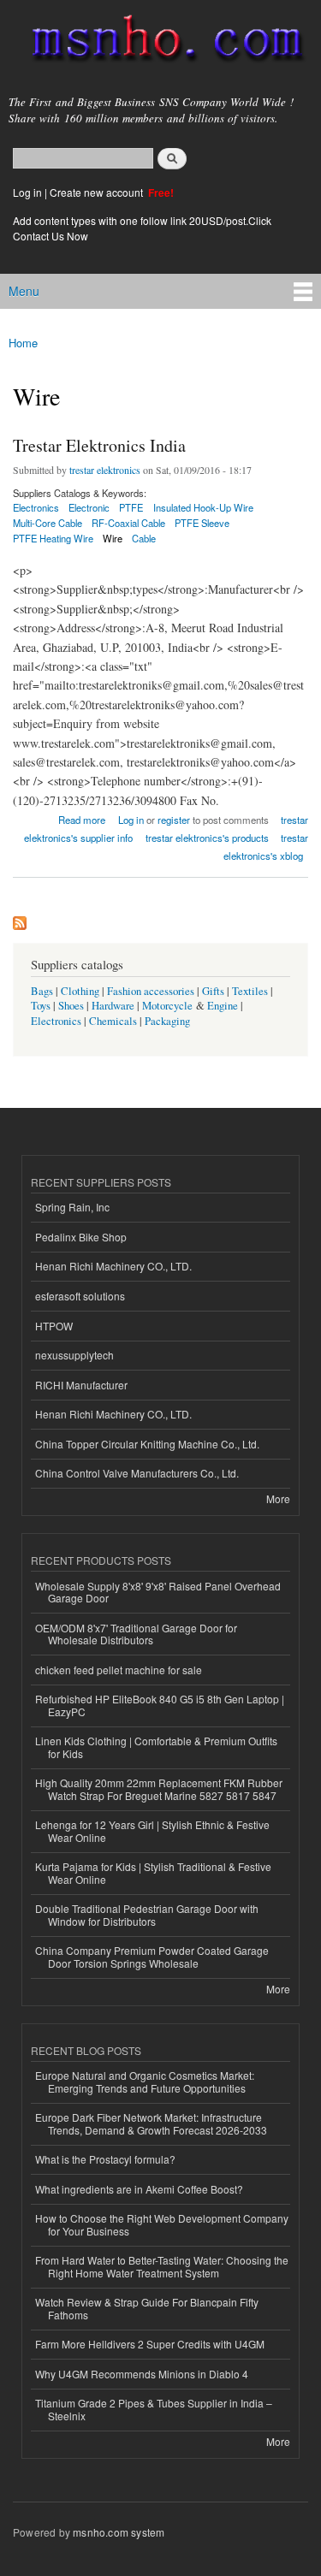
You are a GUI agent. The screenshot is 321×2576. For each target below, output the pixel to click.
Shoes (71, 1006)
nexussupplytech (74, 1355)
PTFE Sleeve (202, 523)
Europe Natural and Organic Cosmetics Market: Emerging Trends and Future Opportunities (145, 2081)
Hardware (113, 1006)
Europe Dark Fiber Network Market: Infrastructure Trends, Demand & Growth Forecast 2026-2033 (151, 2123)
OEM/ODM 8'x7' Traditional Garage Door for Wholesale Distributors (136, 1634)
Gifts (213, 991)
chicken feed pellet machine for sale (119, 1670)
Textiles (250, 991)
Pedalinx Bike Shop (81, 1237)
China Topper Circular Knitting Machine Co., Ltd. (147, 1444)
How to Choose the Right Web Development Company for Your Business (162, 2224)
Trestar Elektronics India (99, 445)
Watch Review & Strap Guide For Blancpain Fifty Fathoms (147, 2308)
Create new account (98, 192)
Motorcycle (167, 1006)
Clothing (80, 991)
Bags (42, 991)
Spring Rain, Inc (72, 1207)
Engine (223, 1006)
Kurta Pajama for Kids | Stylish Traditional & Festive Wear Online (153, 1872)
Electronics (56, 1021)
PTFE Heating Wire (53, 538)
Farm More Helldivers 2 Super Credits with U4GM (150, 2344)
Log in (27, 192)
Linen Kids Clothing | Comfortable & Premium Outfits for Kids (156, 1747)
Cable (144, 538)
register (174, 820)
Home (23, 343)
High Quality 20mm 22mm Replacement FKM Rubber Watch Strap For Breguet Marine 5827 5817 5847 (159, 1788)
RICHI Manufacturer (81, 1385)
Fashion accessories (151, 991)
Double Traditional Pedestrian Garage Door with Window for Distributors (147, 1914)
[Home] (160, 42)
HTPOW (54, 1326)
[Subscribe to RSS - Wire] (20, 919)
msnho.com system (119, 2532)
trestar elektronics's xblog (266, 847)
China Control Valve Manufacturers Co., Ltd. (137, 1473)
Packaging (167, 1021)
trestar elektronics (105, 470)
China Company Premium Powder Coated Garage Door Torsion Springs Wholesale (152, 1956)
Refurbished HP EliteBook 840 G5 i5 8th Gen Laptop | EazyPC (160, 1705)
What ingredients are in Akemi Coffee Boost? (139, 2189)
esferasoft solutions (80, 1296)
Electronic (89, 507)
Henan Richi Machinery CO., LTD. (113, 1266)
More (278, 1498)
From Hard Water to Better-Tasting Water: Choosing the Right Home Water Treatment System (162, 2266)
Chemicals (114, 1021)
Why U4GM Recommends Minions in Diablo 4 (142, 2374)
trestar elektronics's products (207, 838)
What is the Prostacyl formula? (105, 2159)
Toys (41, 1006)
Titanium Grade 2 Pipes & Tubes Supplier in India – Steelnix (154, 2409)
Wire (113, 538)
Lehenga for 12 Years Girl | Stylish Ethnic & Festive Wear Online (152, 1830)
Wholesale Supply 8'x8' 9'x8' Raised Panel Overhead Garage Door (158, 1592)
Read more (82, 818)
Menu (24, 291)
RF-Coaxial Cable (128, 523)
